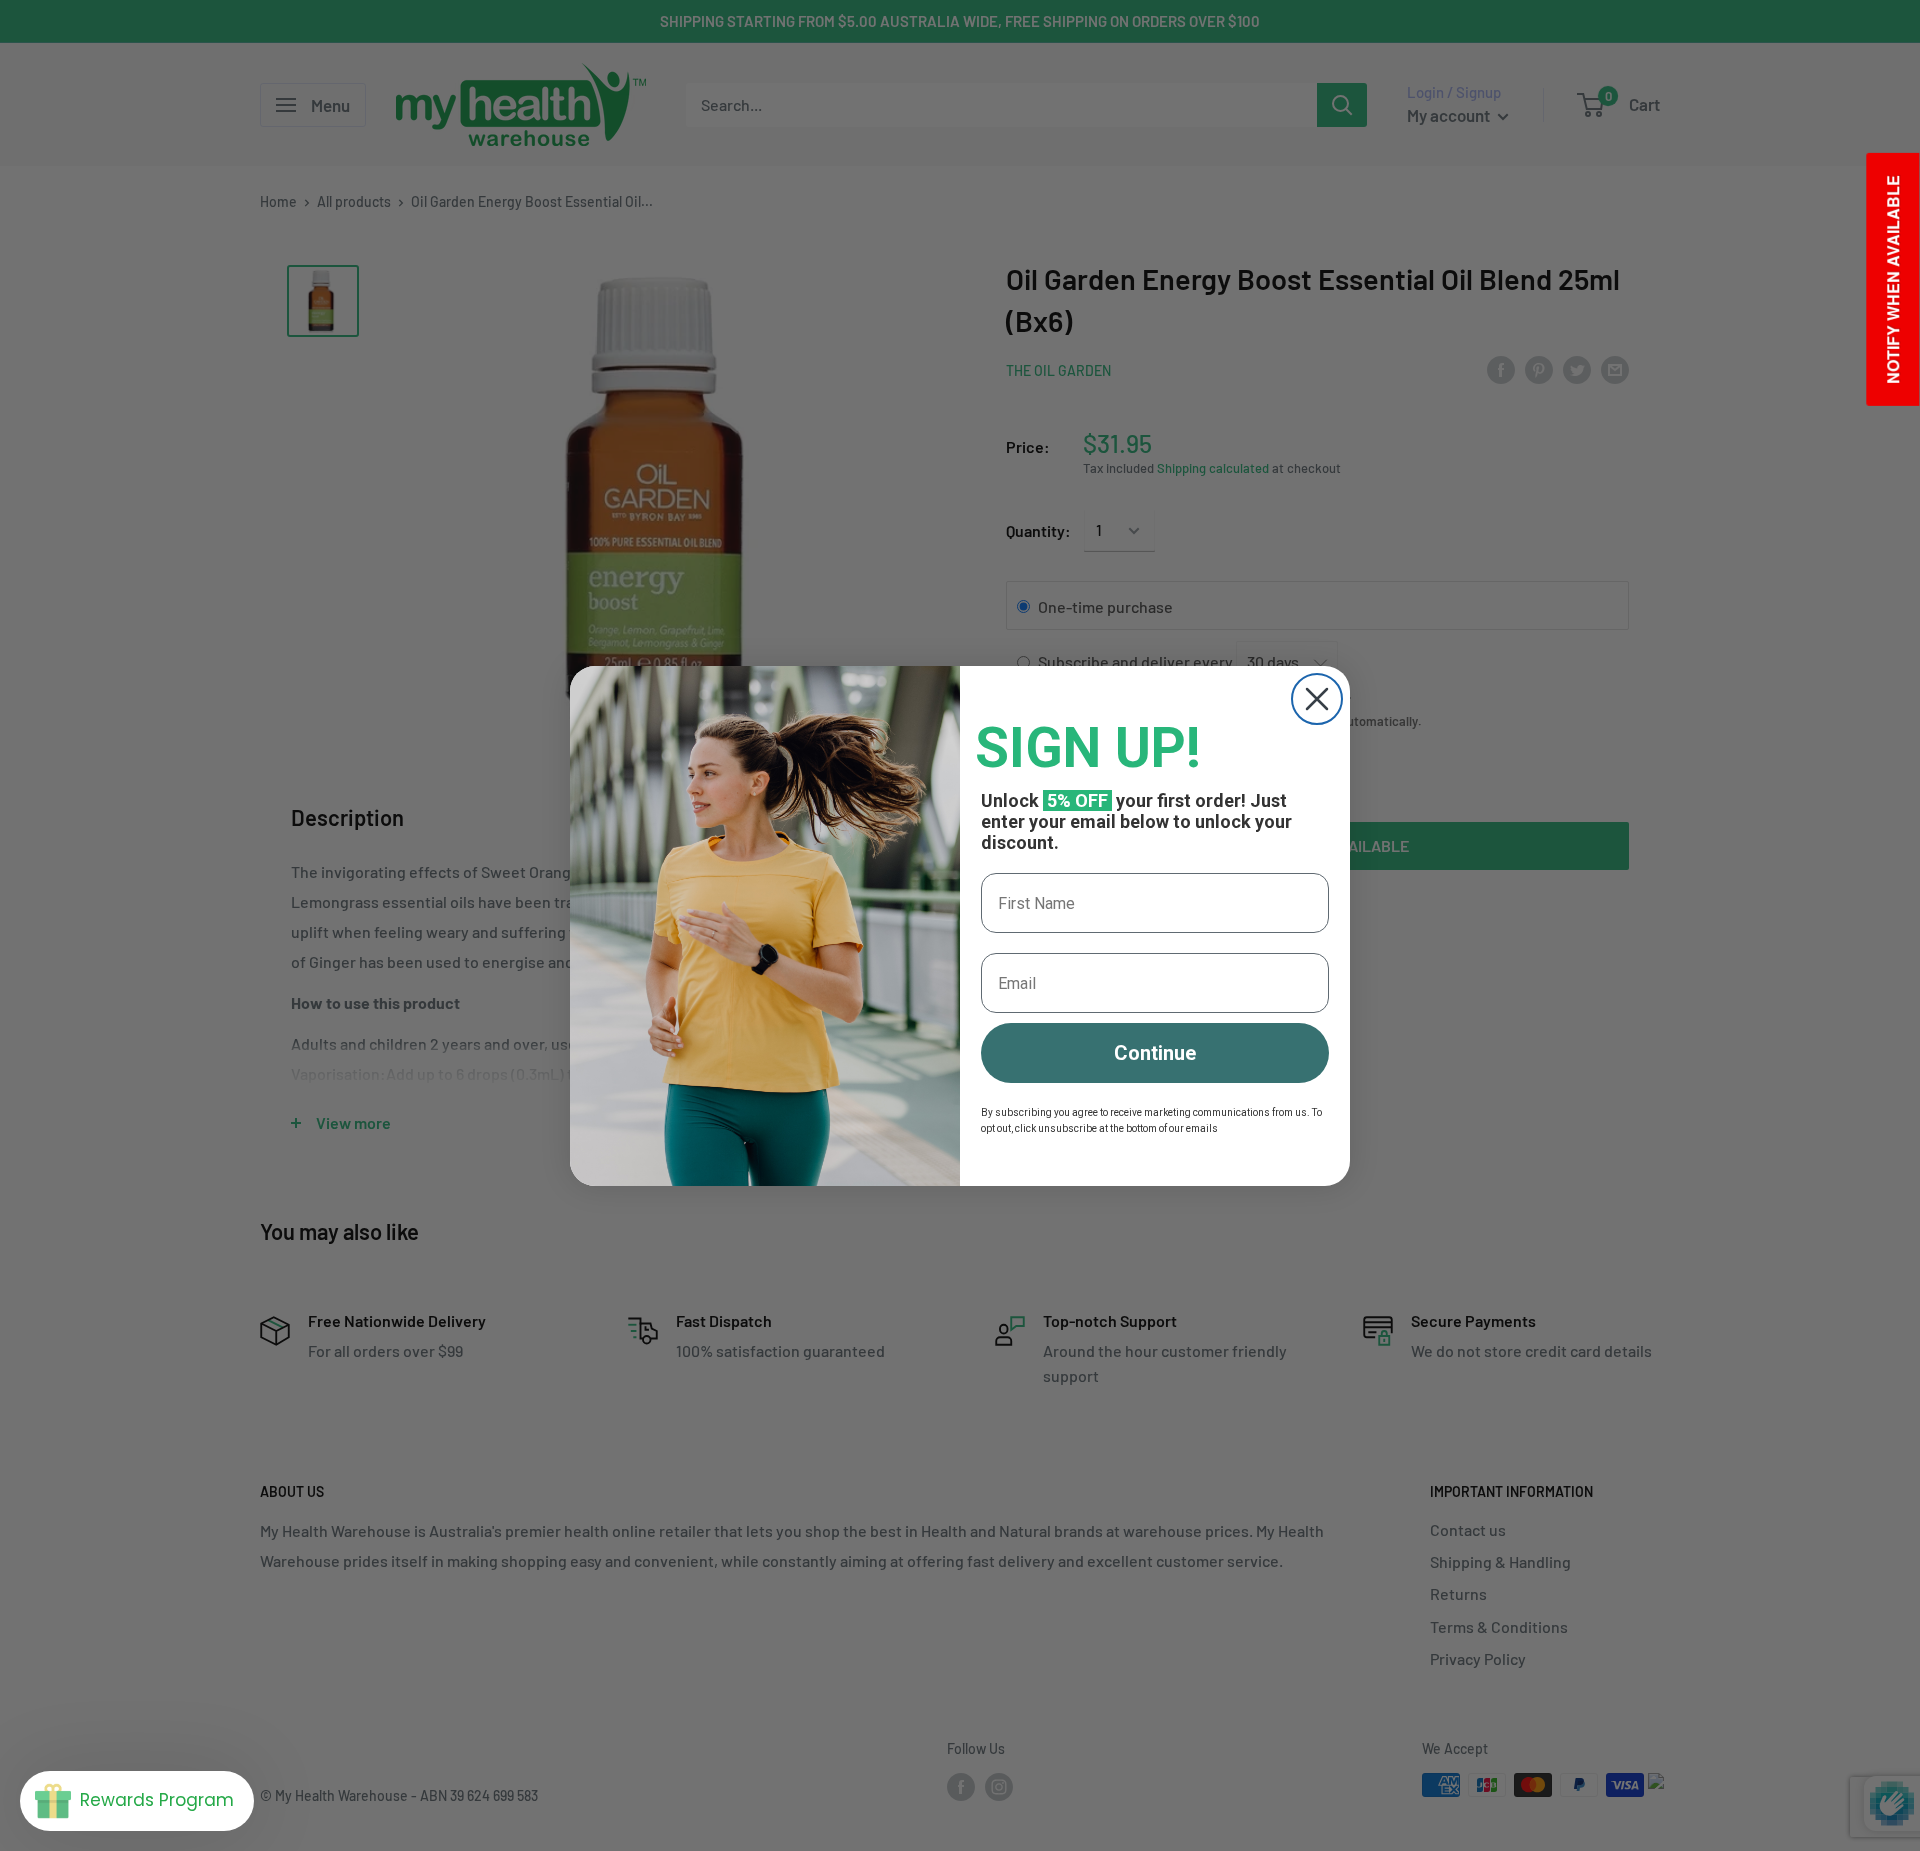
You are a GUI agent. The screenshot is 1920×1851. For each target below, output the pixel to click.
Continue (1155, 1053)
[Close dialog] (1317, 699)
